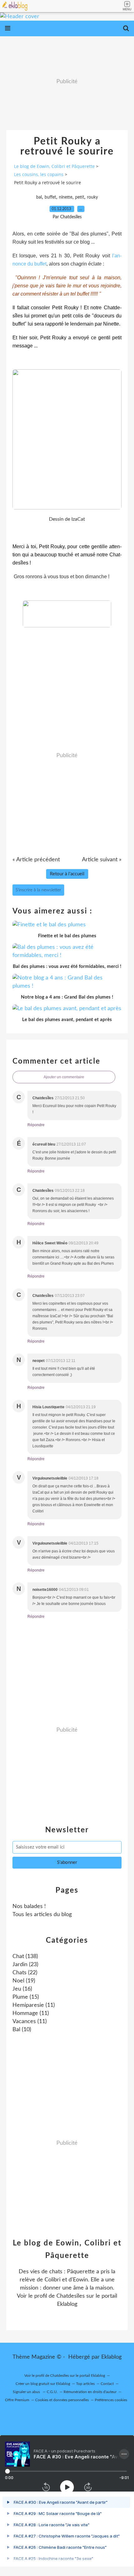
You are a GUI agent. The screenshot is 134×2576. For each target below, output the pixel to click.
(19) (24, 1981)
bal (39, 197)
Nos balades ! (29, 1906)
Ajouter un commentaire (64, 1077)
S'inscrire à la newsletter (38, 890)
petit (80, 197)
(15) (26, 1997)
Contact (107, 2384)
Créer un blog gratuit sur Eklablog (43, 2384)
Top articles (85, 2384)
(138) (25, 1956)
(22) (25, 1973)
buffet (50, 197)
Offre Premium (17, 2400)
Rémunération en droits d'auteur (90, 2392)
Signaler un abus (27, 2392)
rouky (92, 197)
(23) (25, 1965)
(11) (34, 2005)
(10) (22, 2030)
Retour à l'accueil (67, 874)
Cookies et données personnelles (62, 2400)
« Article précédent (36, 860)
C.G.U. (52, 2392)
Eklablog (111, 2357)
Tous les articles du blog (42, 1915)
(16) (22, 1989)
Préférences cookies (111, 2400)
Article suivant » (102, 860)
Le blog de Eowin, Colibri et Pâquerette (54, 166)
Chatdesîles (71, 2296)
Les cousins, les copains (39, 174)
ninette (66, 197)
